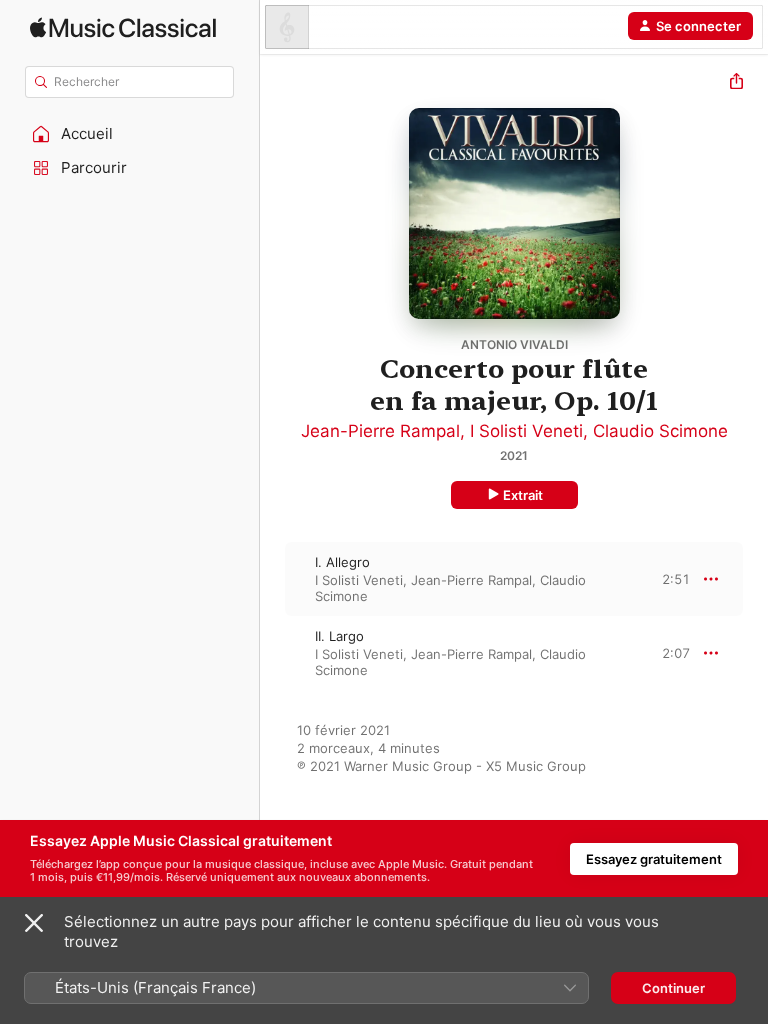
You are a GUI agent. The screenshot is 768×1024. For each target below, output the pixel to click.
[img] (123, 27)
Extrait (523, 495)
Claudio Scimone (660, 431)
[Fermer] (34, 923)
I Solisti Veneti (526, 431)
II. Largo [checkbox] (339, 636)
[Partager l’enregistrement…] (736, 83)
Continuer (673, 988)
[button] (130, 134)
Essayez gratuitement (654, 859)
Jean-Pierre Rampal (380, 431)
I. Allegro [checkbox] (342, 562)
